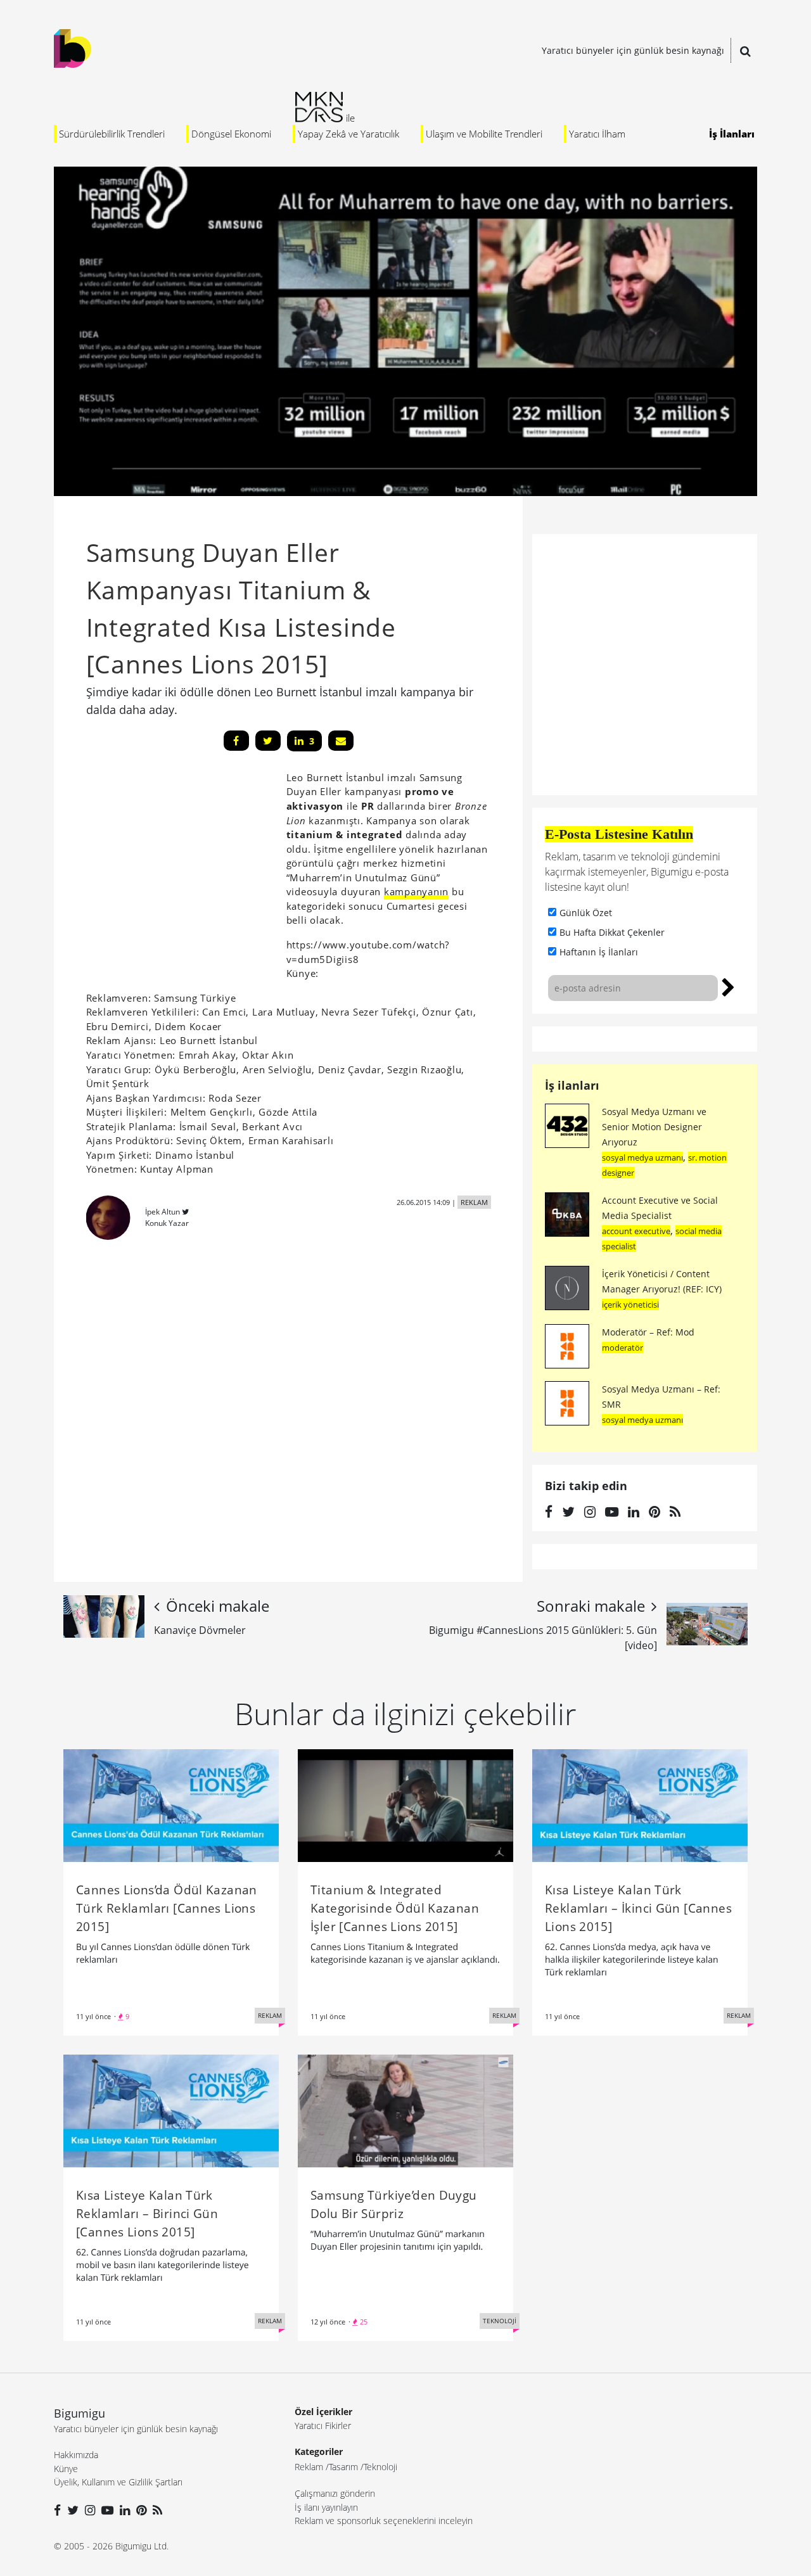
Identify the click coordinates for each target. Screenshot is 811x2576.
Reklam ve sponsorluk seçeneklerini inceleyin (384, 2521)
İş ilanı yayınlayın (326, 2507)
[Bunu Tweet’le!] (268, 741)
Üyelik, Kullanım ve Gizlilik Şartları (118, 2482)
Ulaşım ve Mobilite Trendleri (484, 134)
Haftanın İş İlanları (599, 952)
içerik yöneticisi (630, 1304)
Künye (66, 2469)
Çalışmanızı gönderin (335, 2493)
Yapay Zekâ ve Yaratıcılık (348, 134)
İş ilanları (572, 1085)
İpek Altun (163, 1212)
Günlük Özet (586, 913)
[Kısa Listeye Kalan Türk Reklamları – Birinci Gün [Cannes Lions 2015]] (171, 2110)
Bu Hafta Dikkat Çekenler (612, 932)
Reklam (309, 2467)
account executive (636, 1231)
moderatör (623, 1348)
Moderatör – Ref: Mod (648, 1332)
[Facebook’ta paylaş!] (236, 741)
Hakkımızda (76, 2455)
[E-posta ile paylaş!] (341, 741)
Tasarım (343, 2467)
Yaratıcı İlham (597, 134)
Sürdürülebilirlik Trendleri (112, 134)
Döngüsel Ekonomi (231, 134)
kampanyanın (416, 891)
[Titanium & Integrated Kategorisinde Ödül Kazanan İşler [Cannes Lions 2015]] (405, 1804)
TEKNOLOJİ (500, 2321)
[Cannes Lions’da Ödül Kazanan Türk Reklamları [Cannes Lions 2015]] (171, 1804)
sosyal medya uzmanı (642, 1157)
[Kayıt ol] (728, 986)
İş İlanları (732, 134)
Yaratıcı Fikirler (323, 2426)
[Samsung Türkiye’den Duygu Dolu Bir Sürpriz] (405, 2110)
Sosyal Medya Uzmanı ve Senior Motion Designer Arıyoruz (654, 1127)
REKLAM (474, 1202)
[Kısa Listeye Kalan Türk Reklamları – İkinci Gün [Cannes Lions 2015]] (640, 1804)
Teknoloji (380, 2467)
